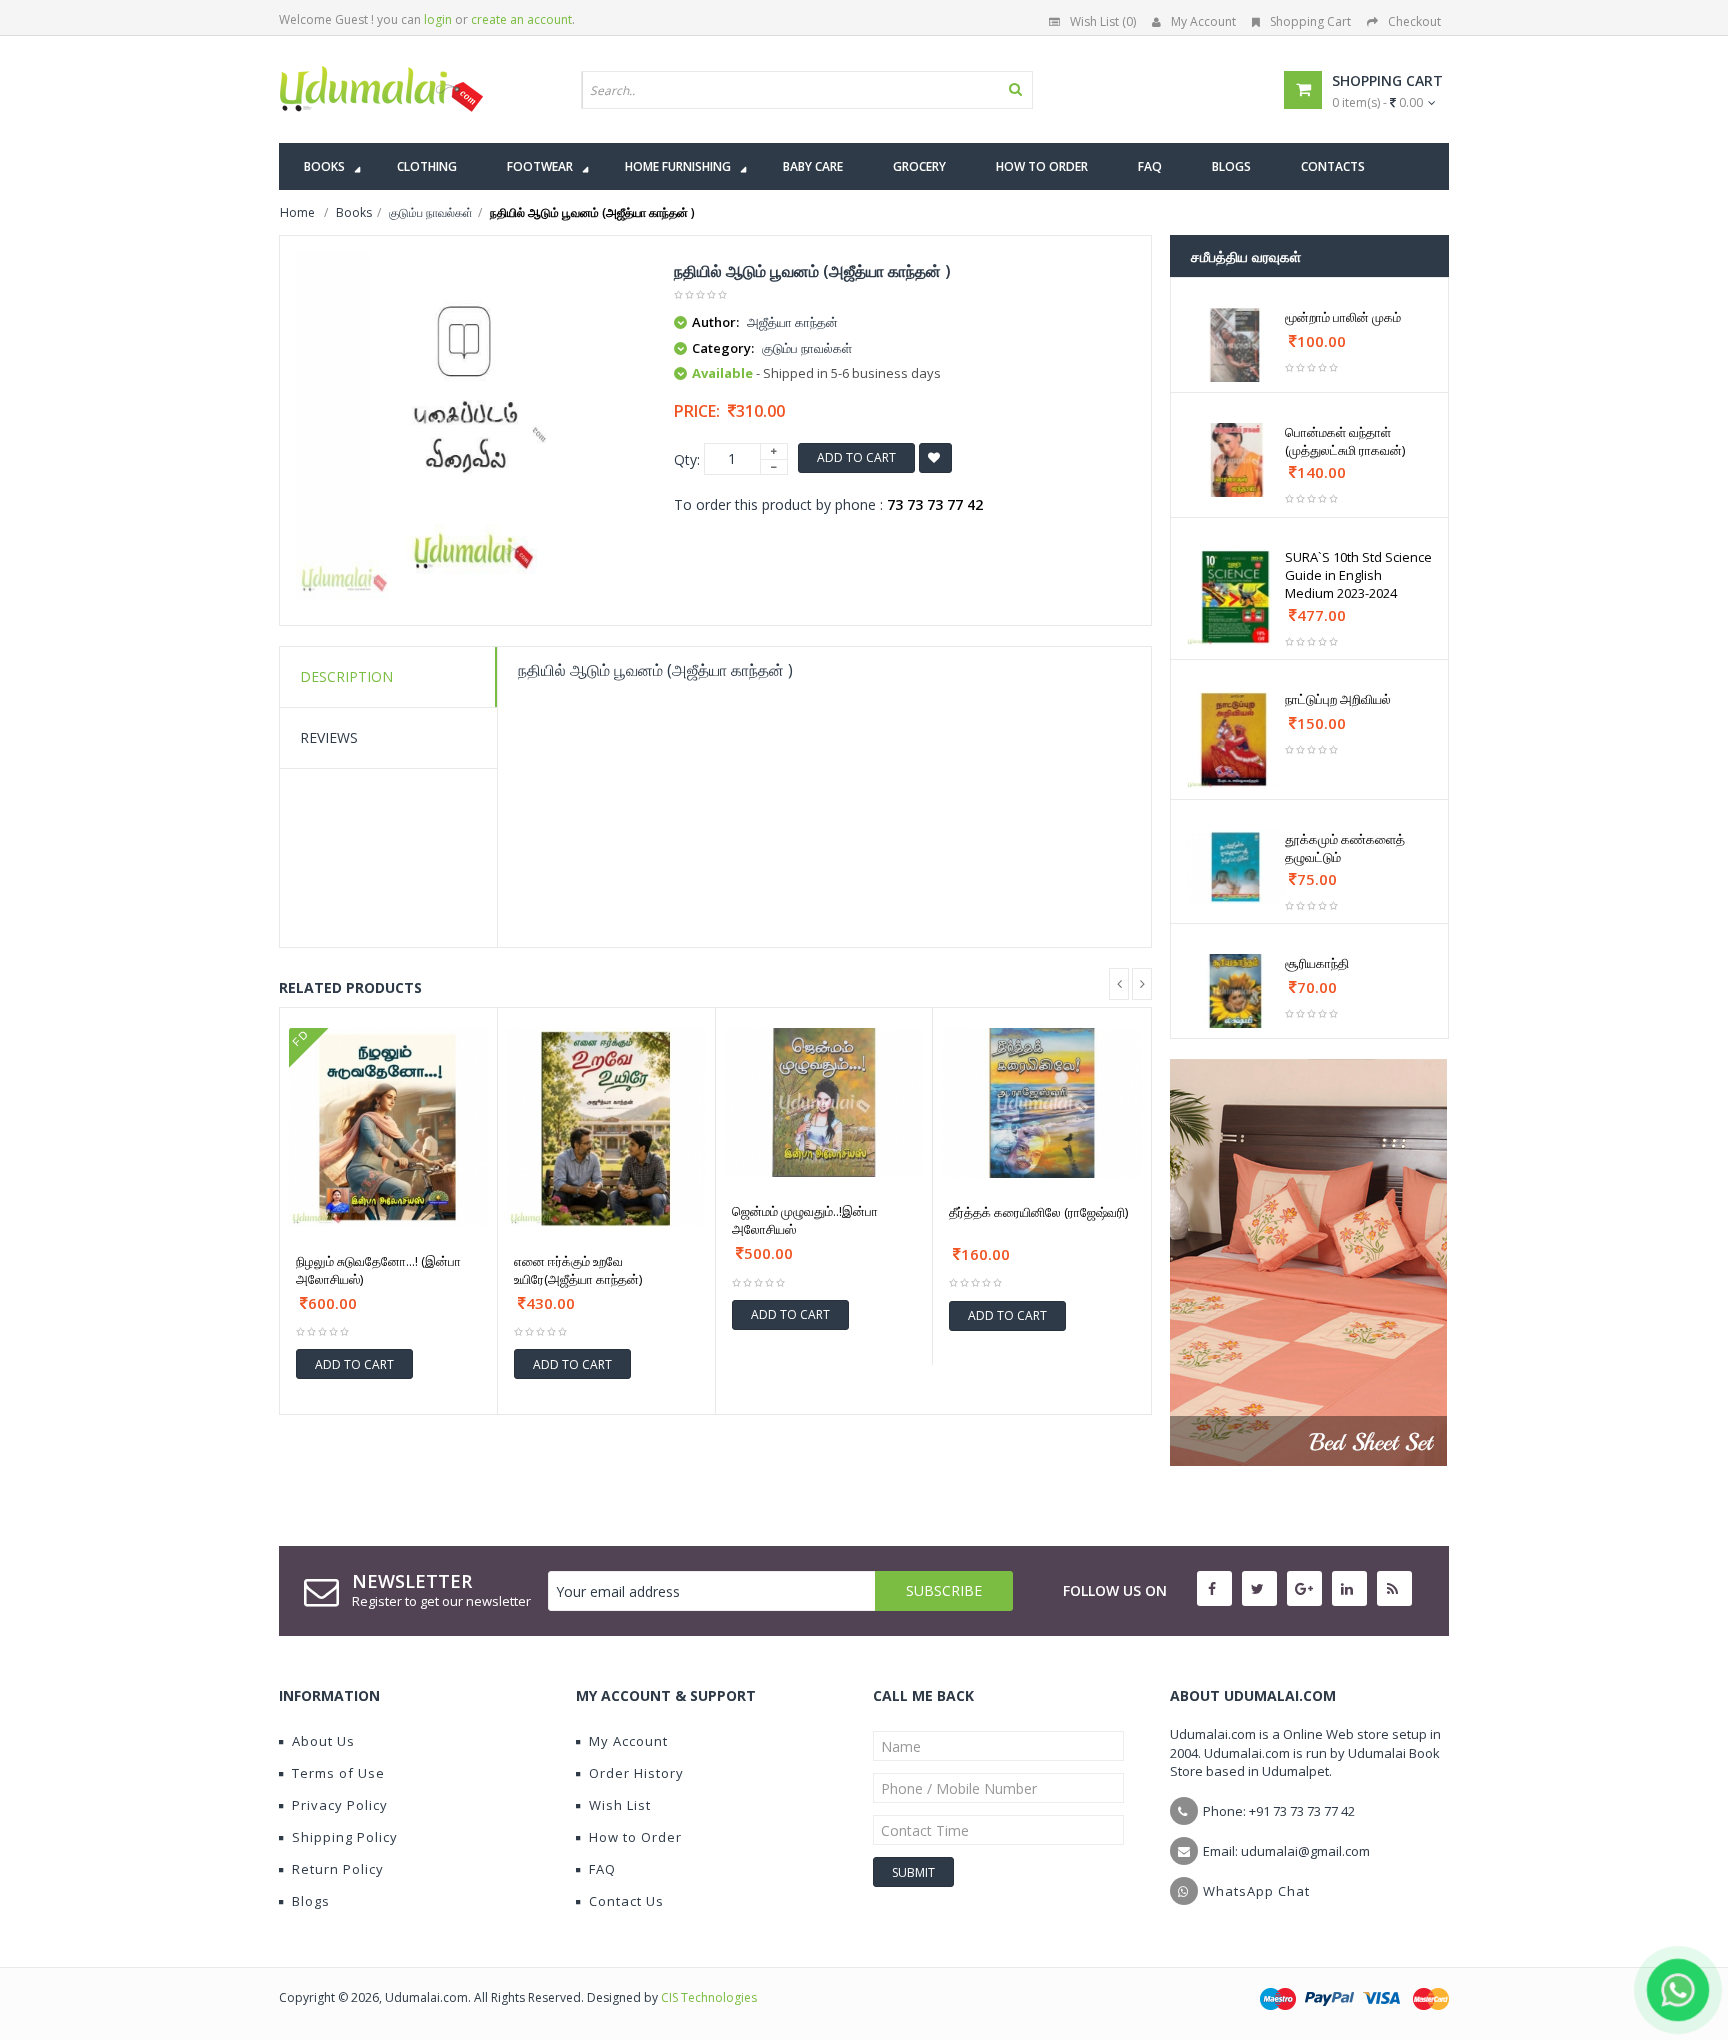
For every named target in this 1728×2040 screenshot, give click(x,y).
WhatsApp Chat (1256, 1891)
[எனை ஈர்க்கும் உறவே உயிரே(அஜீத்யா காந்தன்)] (606, 1127)
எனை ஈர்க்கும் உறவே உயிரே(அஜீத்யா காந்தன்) (578, 1270)
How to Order (635, 1837)
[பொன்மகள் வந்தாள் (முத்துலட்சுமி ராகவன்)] (1235, 460)
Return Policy (338, 1869)
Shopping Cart (1310, 21)
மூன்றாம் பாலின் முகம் (1343, 317)
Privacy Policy (340, 1805)
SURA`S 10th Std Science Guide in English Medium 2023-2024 (1358, 575)
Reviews (329, 737)
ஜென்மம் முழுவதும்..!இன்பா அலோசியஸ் (805, 1220)
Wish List (620, 1805)
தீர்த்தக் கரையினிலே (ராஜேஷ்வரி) (1038, 1212)
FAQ (602, 1869)
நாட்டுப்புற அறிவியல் (1338, 699)
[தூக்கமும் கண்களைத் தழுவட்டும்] (1235, 867)
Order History (636, 1773)
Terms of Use (338, 1773)
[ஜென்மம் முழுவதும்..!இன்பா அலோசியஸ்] (824, 1102)
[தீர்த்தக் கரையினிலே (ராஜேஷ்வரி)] (1042, 1103)
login (438, 19)
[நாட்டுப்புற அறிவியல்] (1235, 739)
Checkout (1414, 21)
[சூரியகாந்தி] (1235, 991)
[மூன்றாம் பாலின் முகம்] (1235, 345)
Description (346, 676)
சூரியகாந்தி (1317, 963)
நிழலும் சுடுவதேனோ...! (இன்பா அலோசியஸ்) (378, 1270)
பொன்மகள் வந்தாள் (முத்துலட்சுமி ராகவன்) (1345, 441)
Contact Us (626, 1901)
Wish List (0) (1103, 21)
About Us (323, 1741)
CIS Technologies (709, 1997)
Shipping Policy (345, 1837)
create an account (521, 19)
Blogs (311, 1901)
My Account (1203, 21)
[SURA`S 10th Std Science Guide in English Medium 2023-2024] (1235, 597)
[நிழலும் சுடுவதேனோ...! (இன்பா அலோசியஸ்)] (388, 1127)
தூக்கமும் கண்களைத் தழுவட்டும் (1345, 848)
